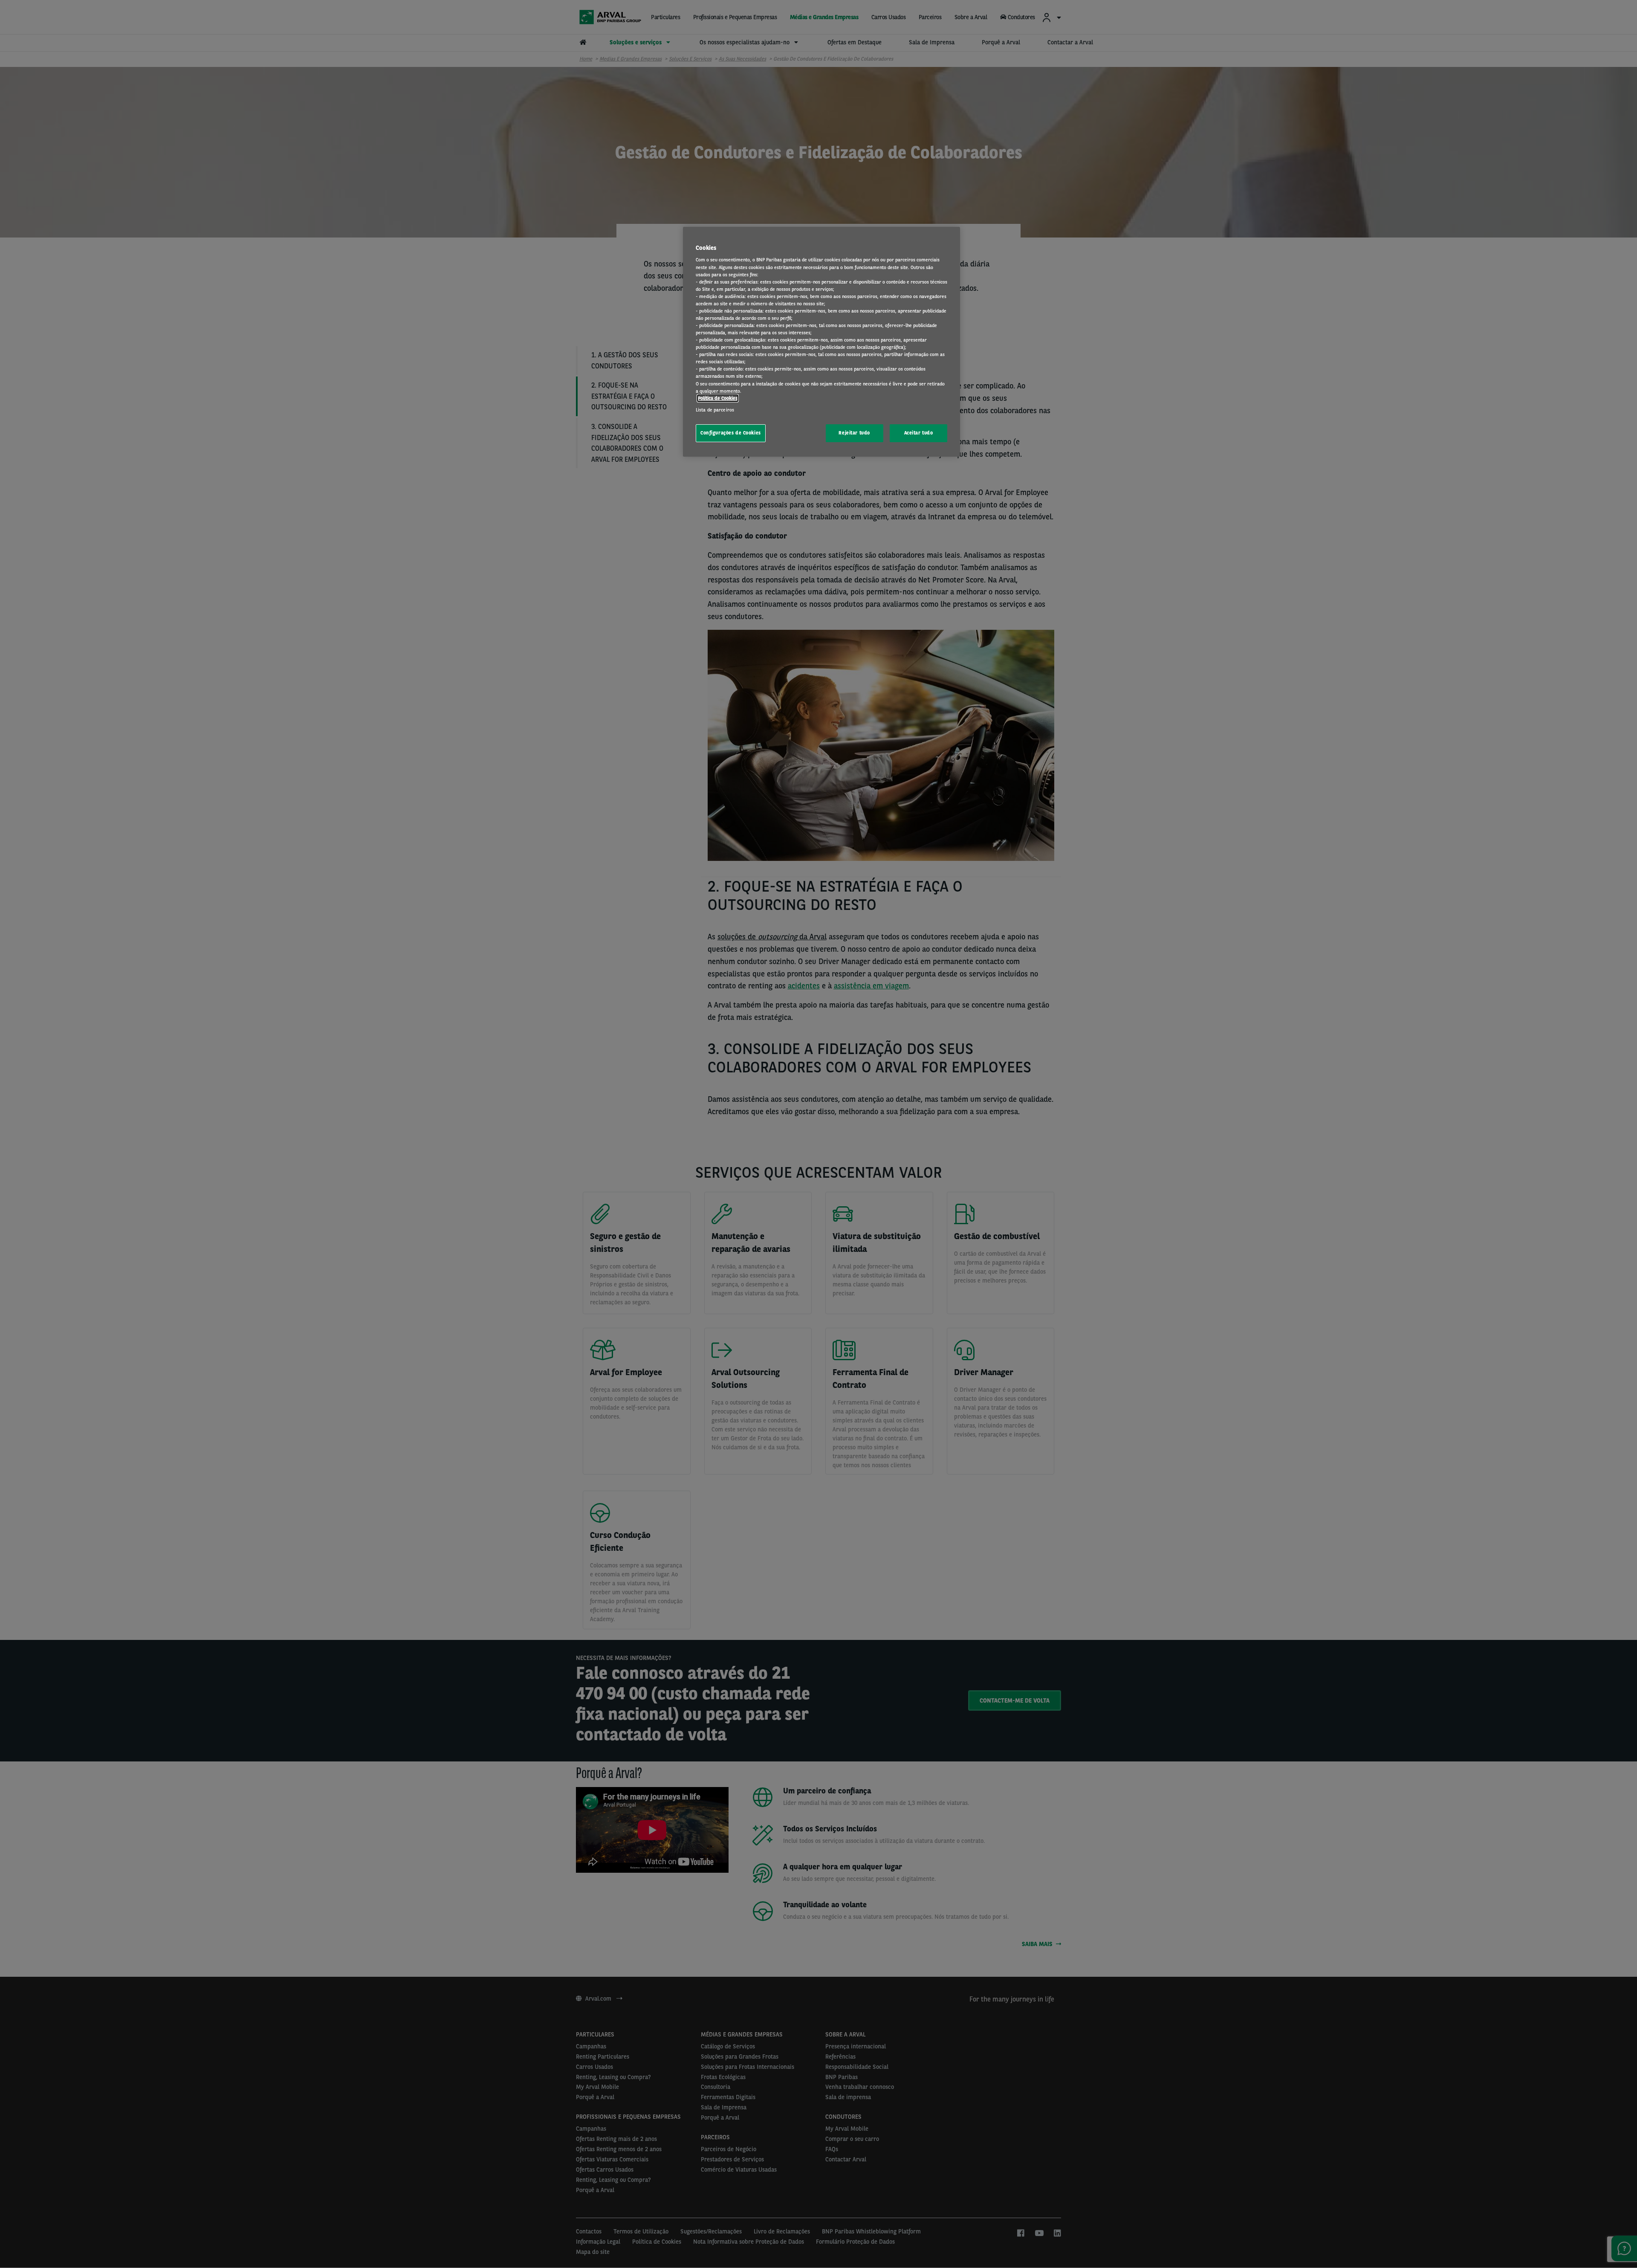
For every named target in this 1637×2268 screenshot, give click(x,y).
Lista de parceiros (715, 410)
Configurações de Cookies (731, 433)
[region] (821, 342)
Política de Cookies (718, 398)
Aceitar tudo (919, 433)
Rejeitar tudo (854, 433)
